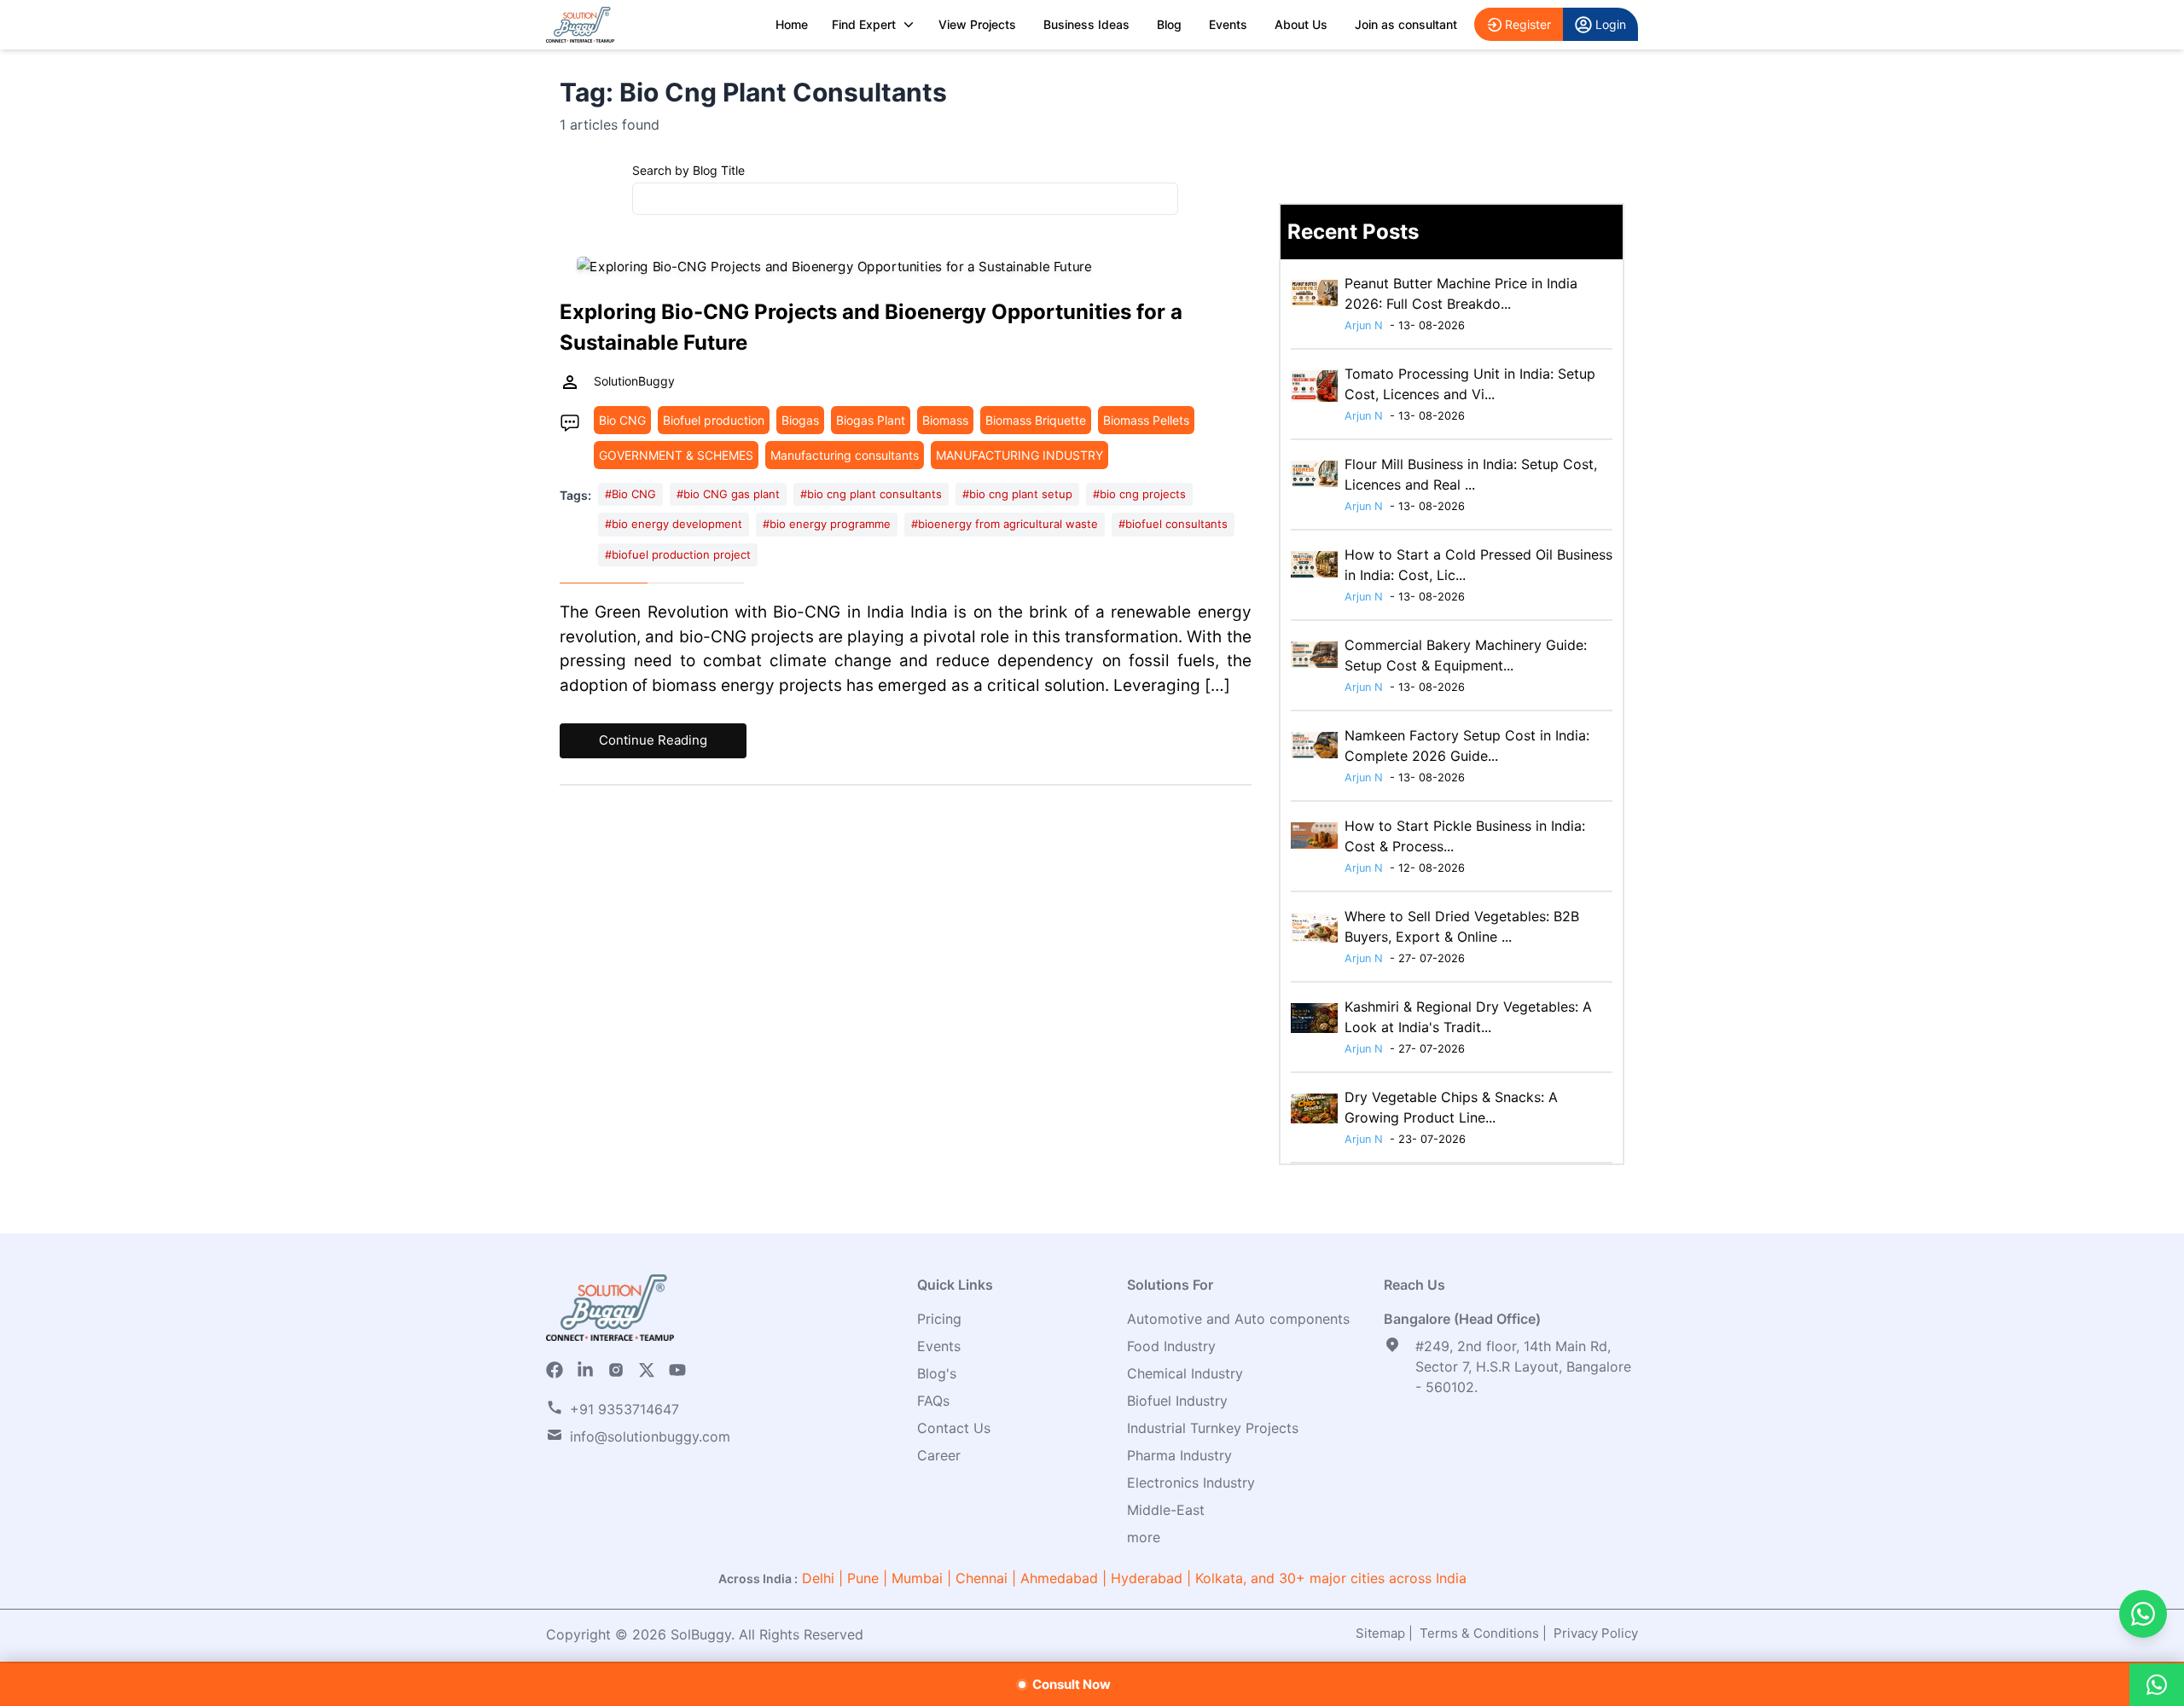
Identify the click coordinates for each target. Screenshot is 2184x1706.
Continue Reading (653, 740)
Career (939, 1455)
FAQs (933, 1401)
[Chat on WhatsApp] (2143, 1614)
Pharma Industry (1179, 1455)
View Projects (977, 24)
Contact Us (954, 1428)
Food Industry (1171, 1346)
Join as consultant (1406, 24)
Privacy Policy (1596, 1633)
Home (792, 24)
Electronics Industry (1191, 1483)
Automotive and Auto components (1238, 1319)
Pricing (939, 1319)
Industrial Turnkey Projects (1213, 1428)
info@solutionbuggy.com (650, 1436)
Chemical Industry (1185, 1373)
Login (1611, 24)
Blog (1169, 24)
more (1144, 1537)
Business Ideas (1086, 24)
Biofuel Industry (1177, 1401)
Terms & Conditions (1479, 1633)
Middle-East (1166, 1510)
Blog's (937, 1373)
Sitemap (1380, 1633)
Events (1228, 24)
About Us (1301, 24)
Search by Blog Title (688, 170)
